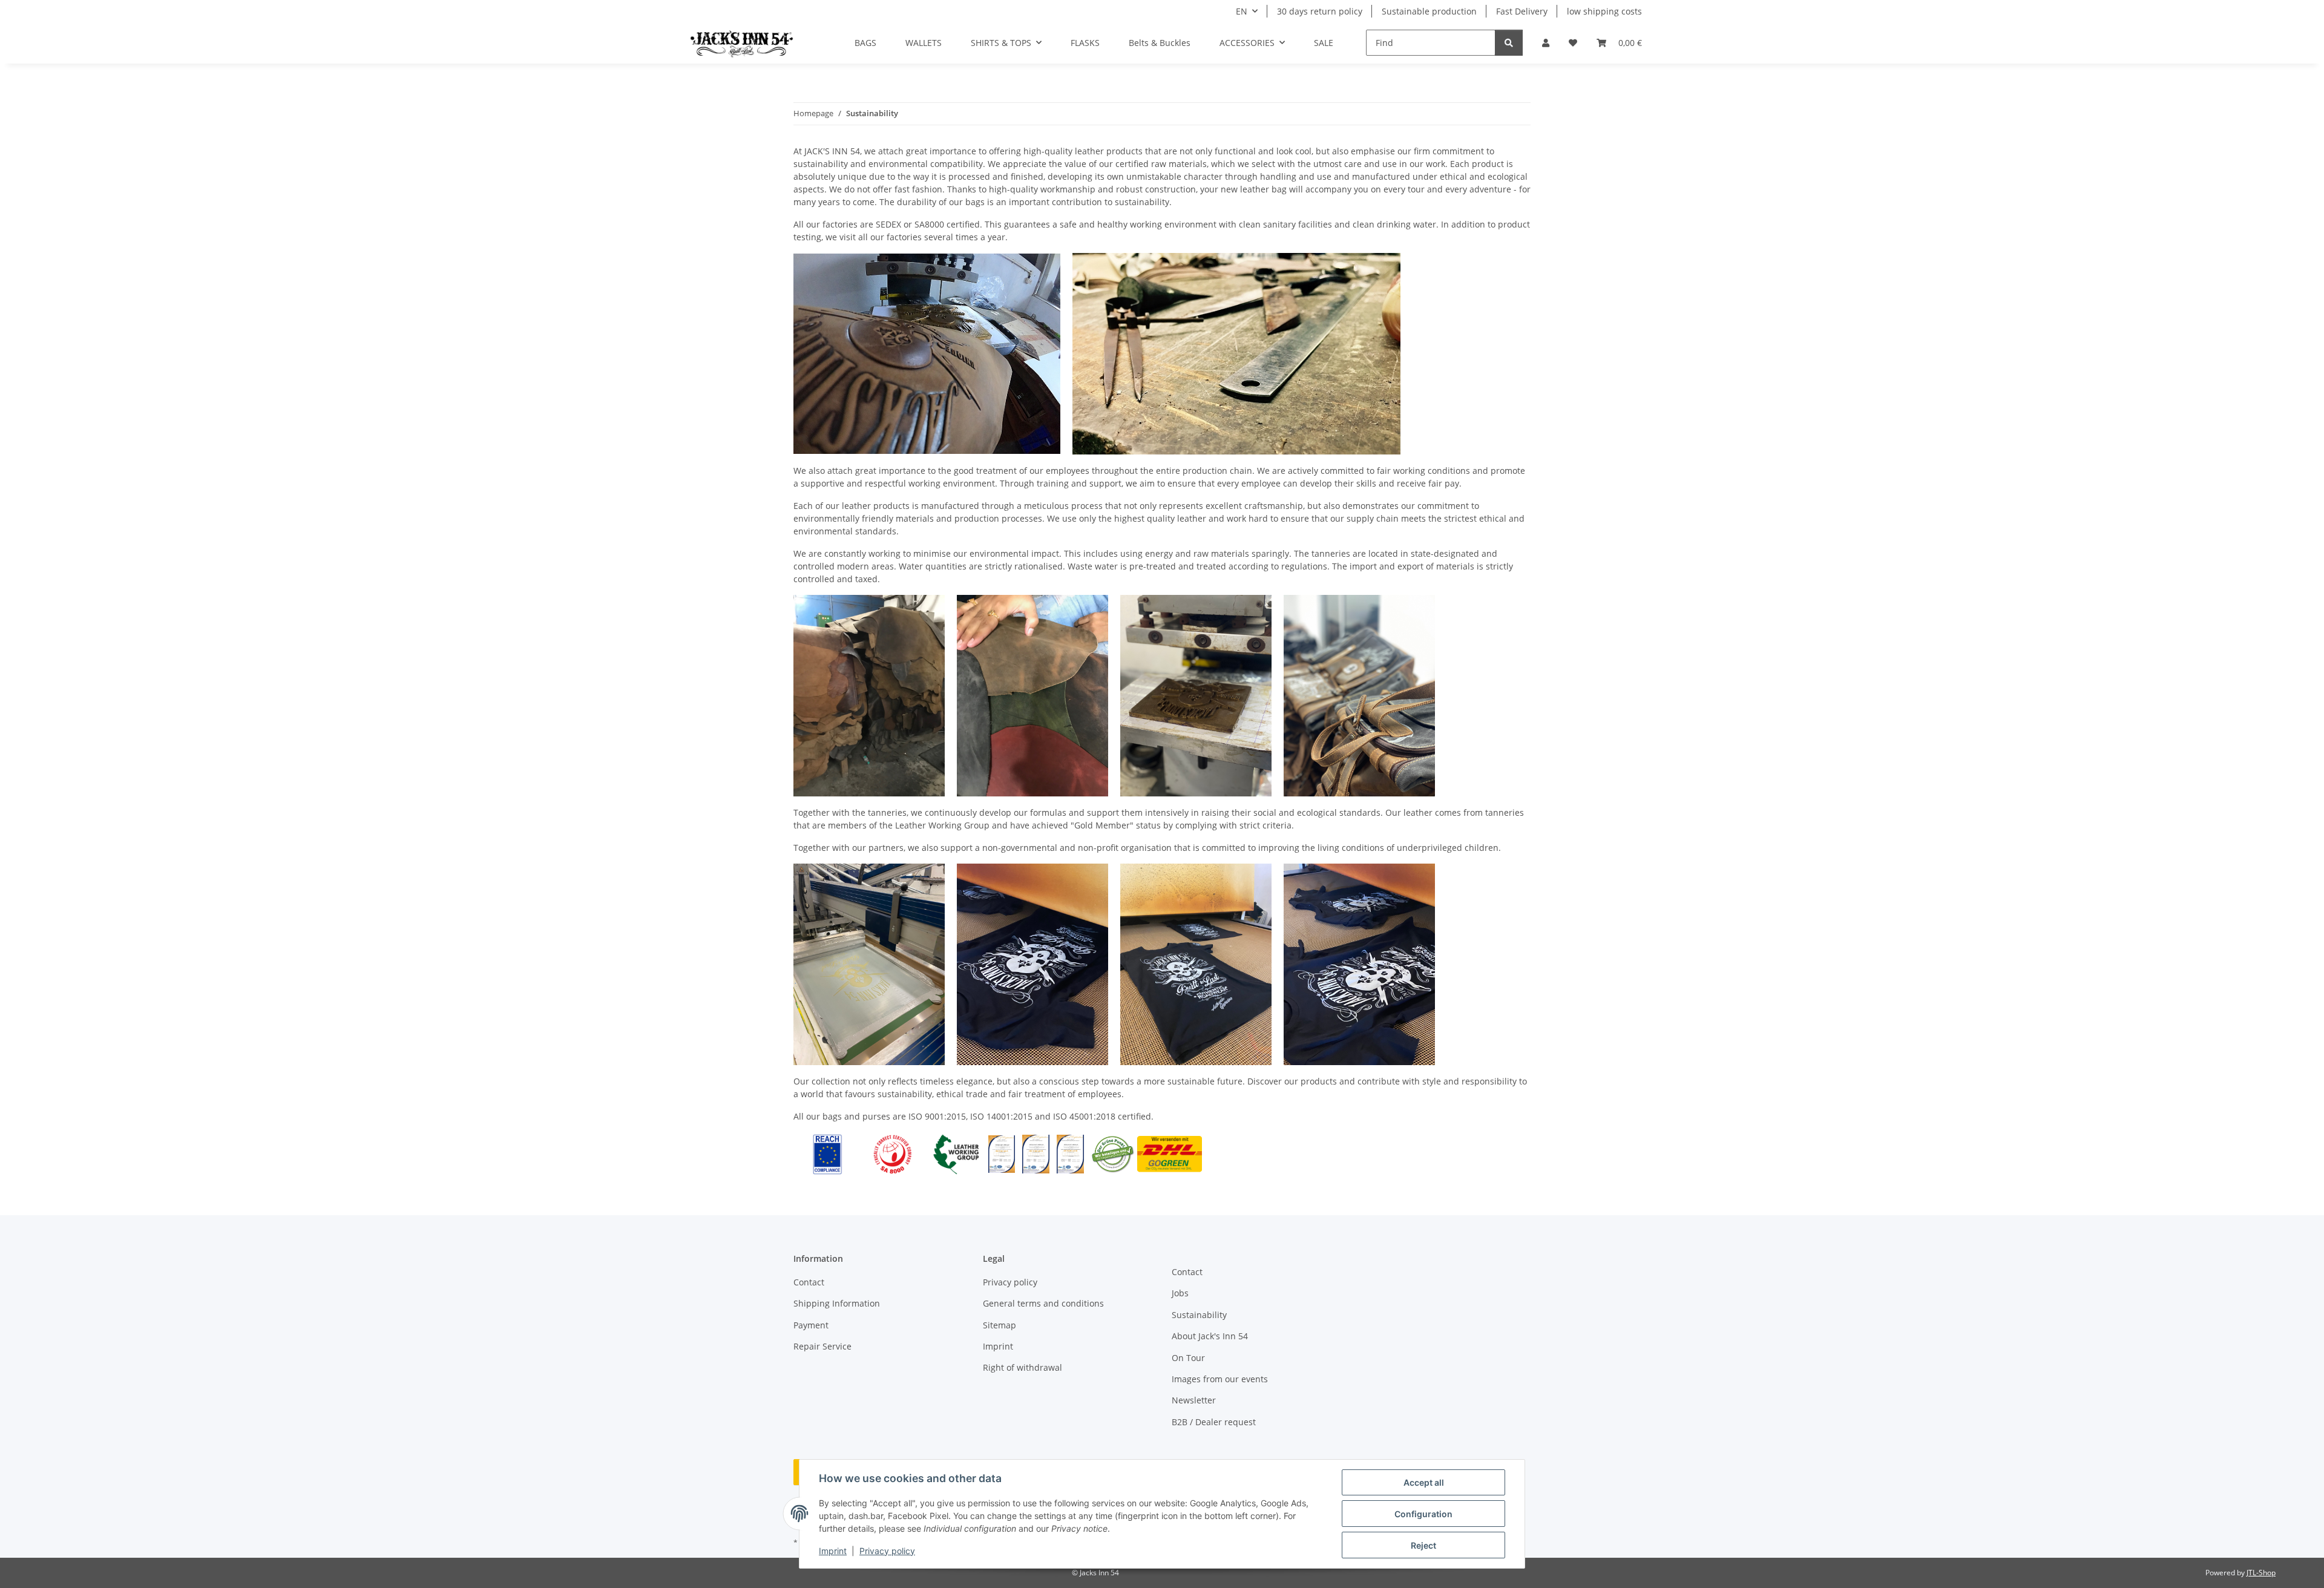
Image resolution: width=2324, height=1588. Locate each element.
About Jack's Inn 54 (1210, 1336)
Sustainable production (1429, 11)
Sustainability (1199, 1315)
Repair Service (822, 1346)
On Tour (1188, 1358)
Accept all (1424, 1482)
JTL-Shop (2261, 1573)
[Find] (1509, 43)
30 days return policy (1320, 11)
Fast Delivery (1522, 11)
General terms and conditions (1043, 1303)
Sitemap (1000, 1325)
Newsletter (1194, 1400)
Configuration (1423, 1514)
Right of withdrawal (1022, 1367)
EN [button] (1242, 11)
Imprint (833, 1551)
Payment (811, 1325)
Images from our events (1220, 1379)
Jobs (1180, 1293)
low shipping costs (1604, 11)
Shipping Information (837, 1303)
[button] (1546, 43)
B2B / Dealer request (1214, 1422)
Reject (1423, 1545)
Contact (809, 1282)
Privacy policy (887, 1551)
